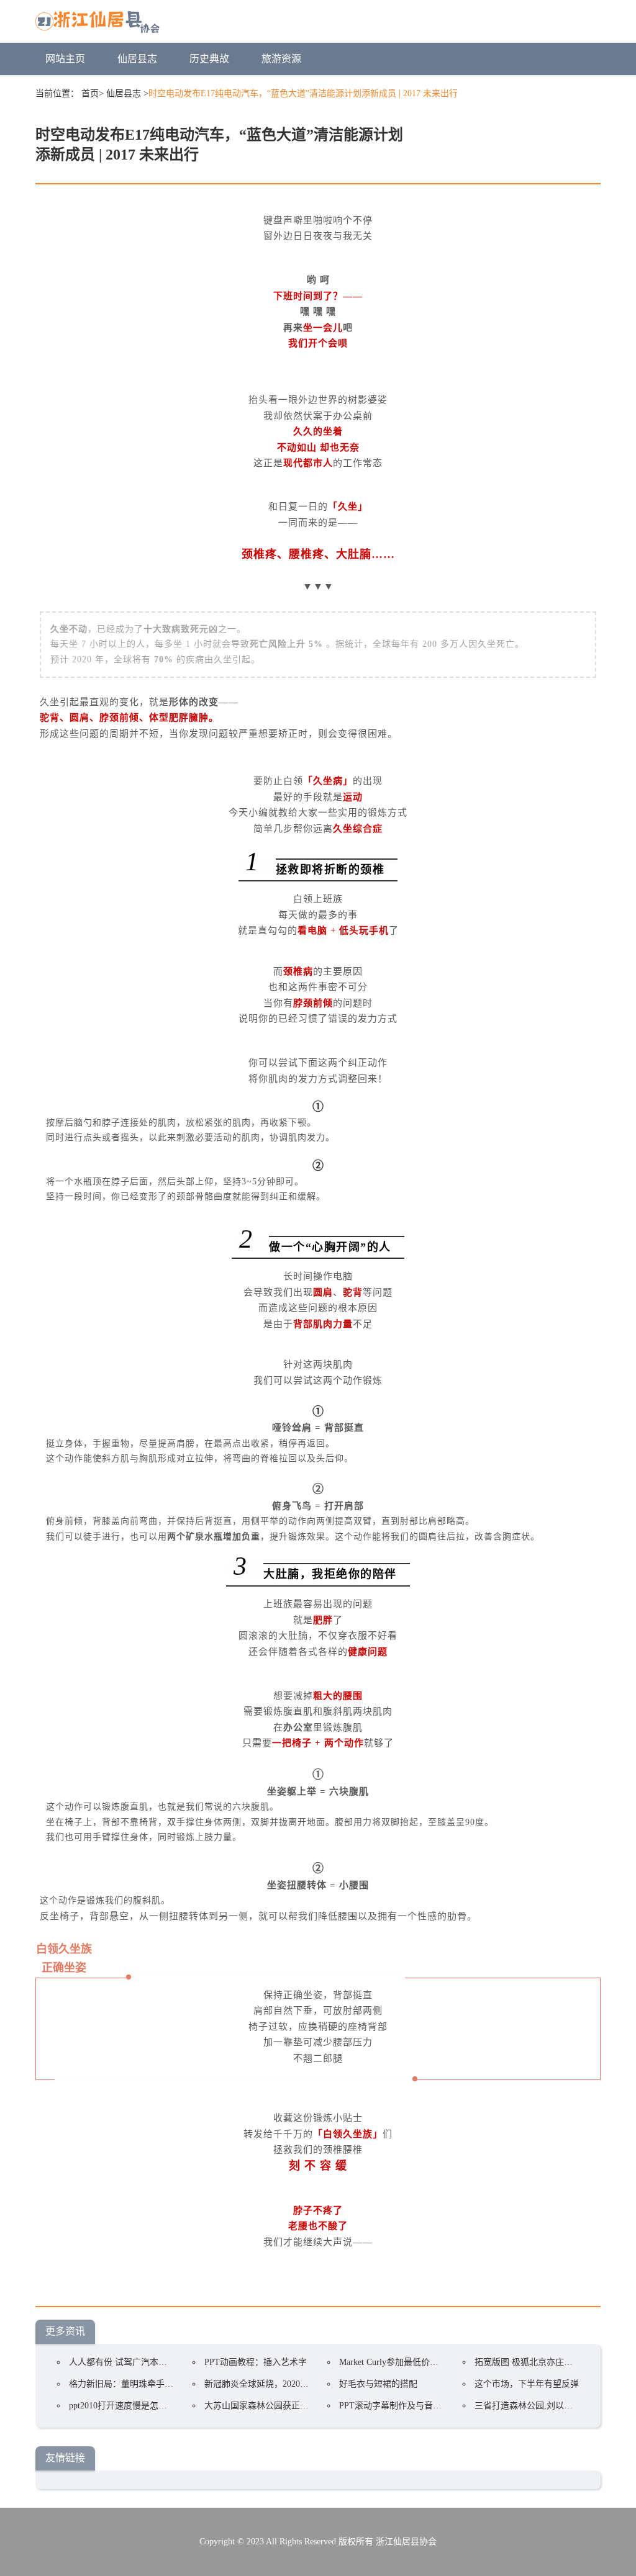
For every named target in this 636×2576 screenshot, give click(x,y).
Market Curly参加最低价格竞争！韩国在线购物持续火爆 (445, 2362)
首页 (90, 93)
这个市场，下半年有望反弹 (527, 2384)
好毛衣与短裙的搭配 (378, 2384)
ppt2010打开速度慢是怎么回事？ (131, 2406)
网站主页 (65, 59)
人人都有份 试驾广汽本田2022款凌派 (140, 2362)
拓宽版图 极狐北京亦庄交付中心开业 (545, 2362)
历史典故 (209, 59)
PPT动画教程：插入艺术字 (256, 2362)
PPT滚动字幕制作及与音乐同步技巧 (408, 2406)
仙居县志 (137, 59)
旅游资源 (281, 59)
